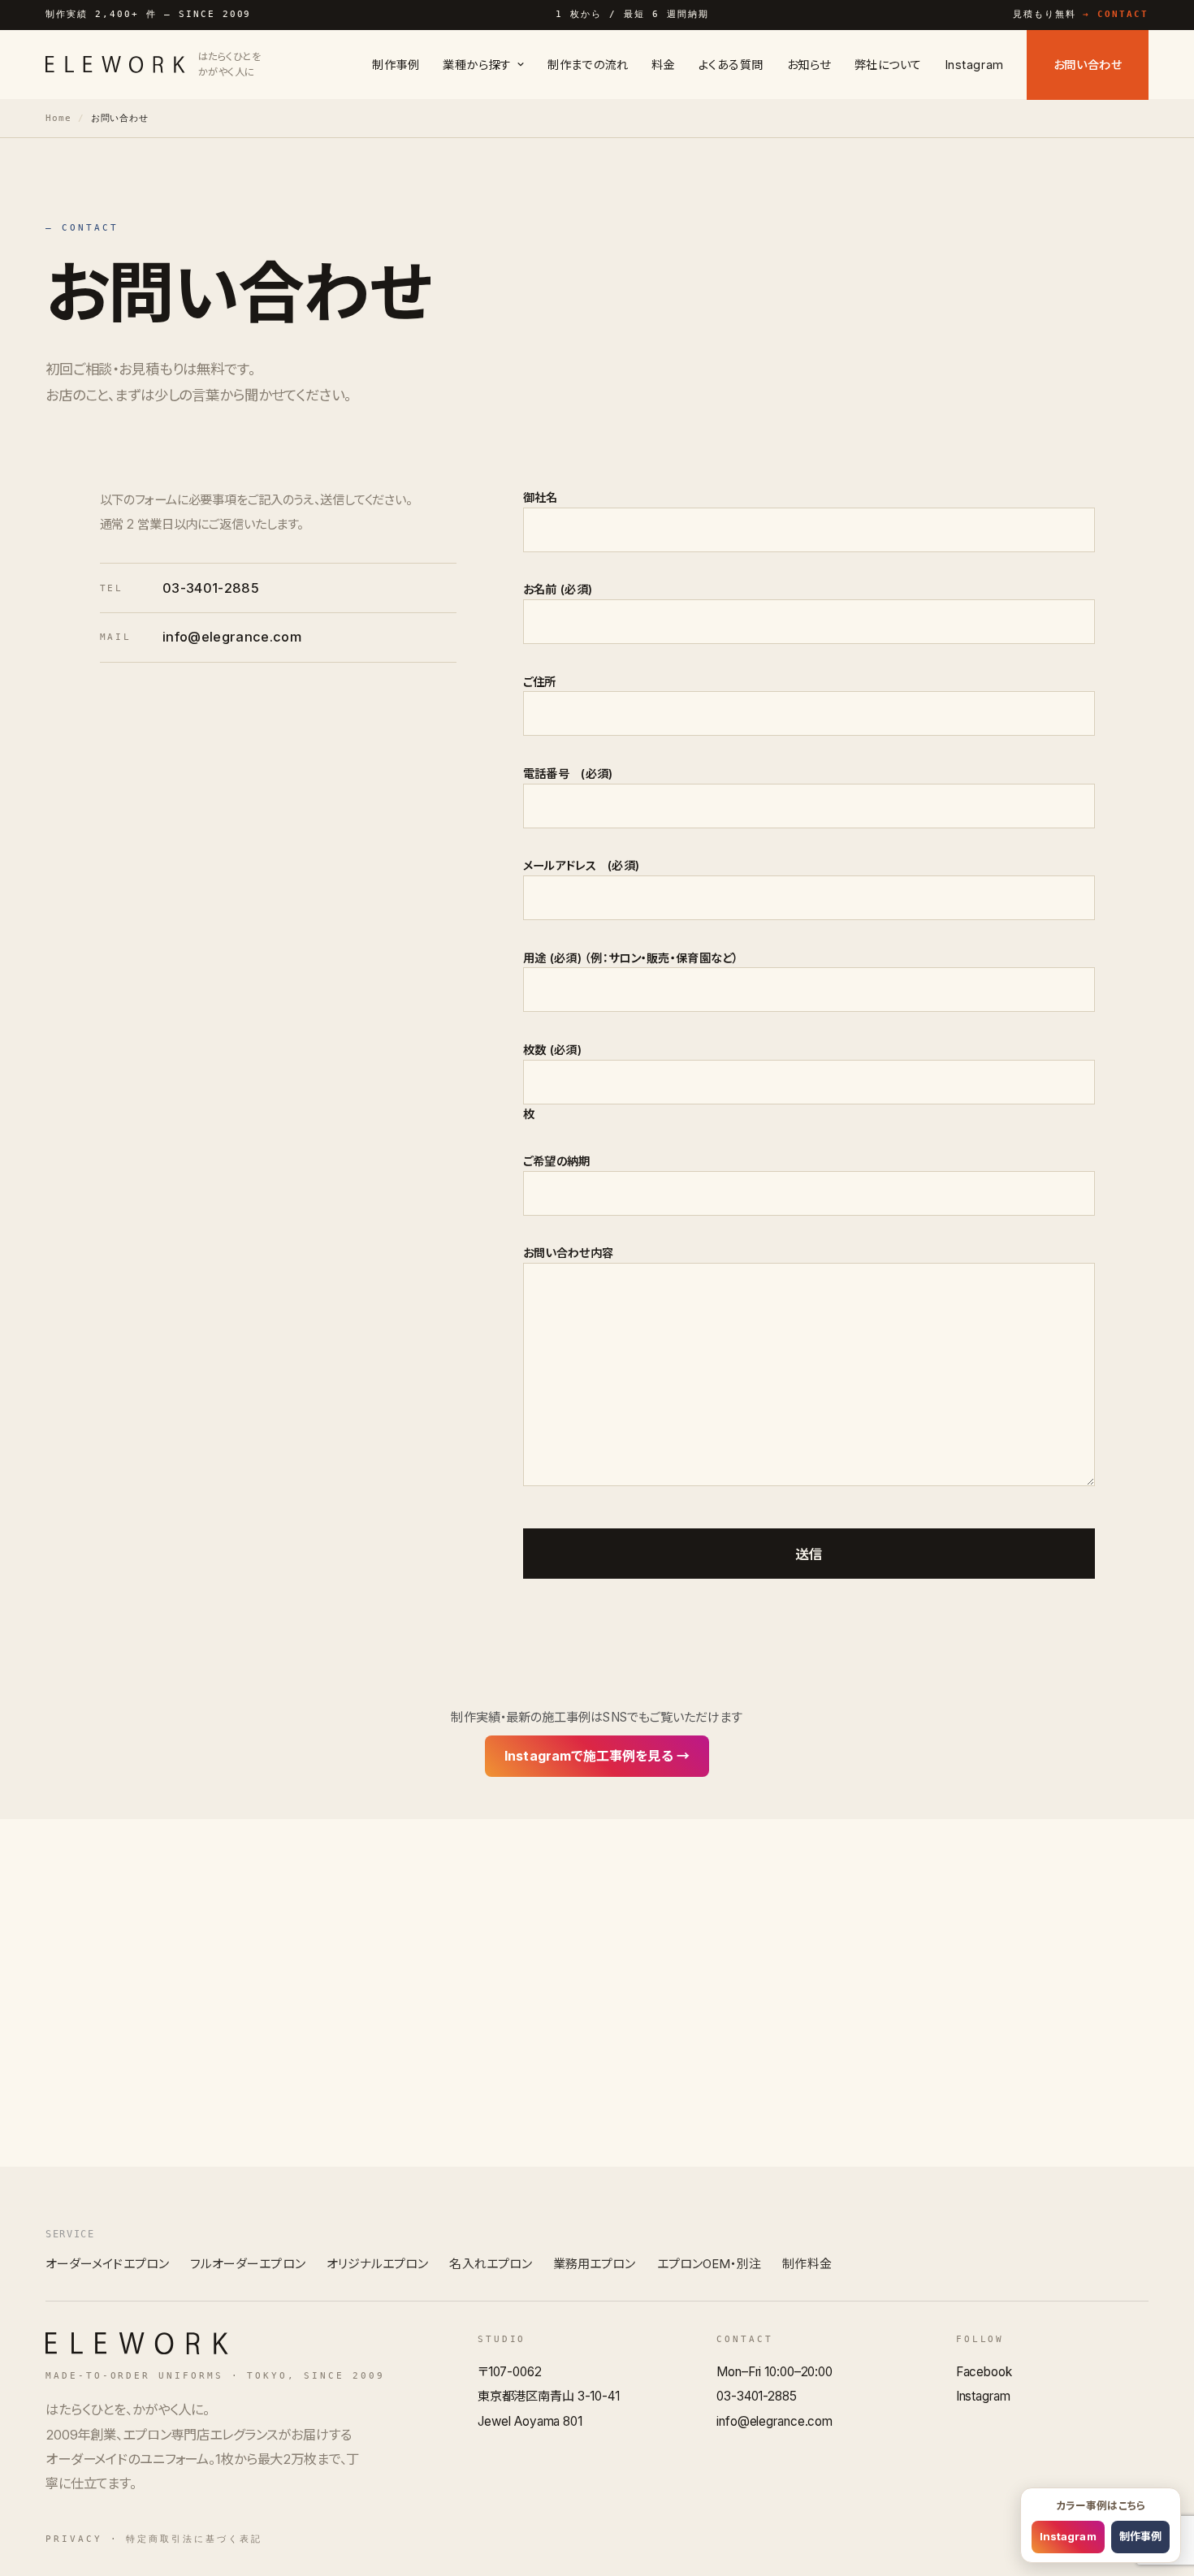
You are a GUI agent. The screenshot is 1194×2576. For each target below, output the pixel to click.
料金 (663, 65)
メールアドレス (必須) (581, 865)
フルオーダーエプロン (248, 2264)
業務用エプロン (595, 2264)
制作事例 (396, 65)
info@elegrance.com (232, 637)
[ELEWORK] (137, 2343)
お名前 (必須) (558, 589)
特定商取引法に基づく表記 (194, 2539)
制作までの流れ (588, 65)
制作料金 (807, 2264)
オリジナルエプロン (378, 2264)
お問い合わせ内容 (568, 1253)
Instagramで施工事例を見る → (597, 1756)
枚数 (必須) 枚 (552, 1082)
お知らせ (809, 65)
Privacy (74, 2539)
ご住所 (540, 682)
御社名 (541, 497)
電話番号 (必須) (568, 774)
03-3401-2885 (211, 588)
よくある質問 (731, 65)
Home (58, 118)
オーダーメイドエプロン (107, 2264)
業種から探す (477, 65)
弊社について (888, 65)
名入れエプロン (491, 2264)
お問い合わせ (1088, 65)
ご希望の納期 (557, 1161)
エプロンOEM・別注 (709, 2264)
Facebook (984, 2372)
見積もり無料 (1081, 14)
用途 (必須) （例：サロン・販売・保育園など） (631, 958)
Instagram (975, 65)
